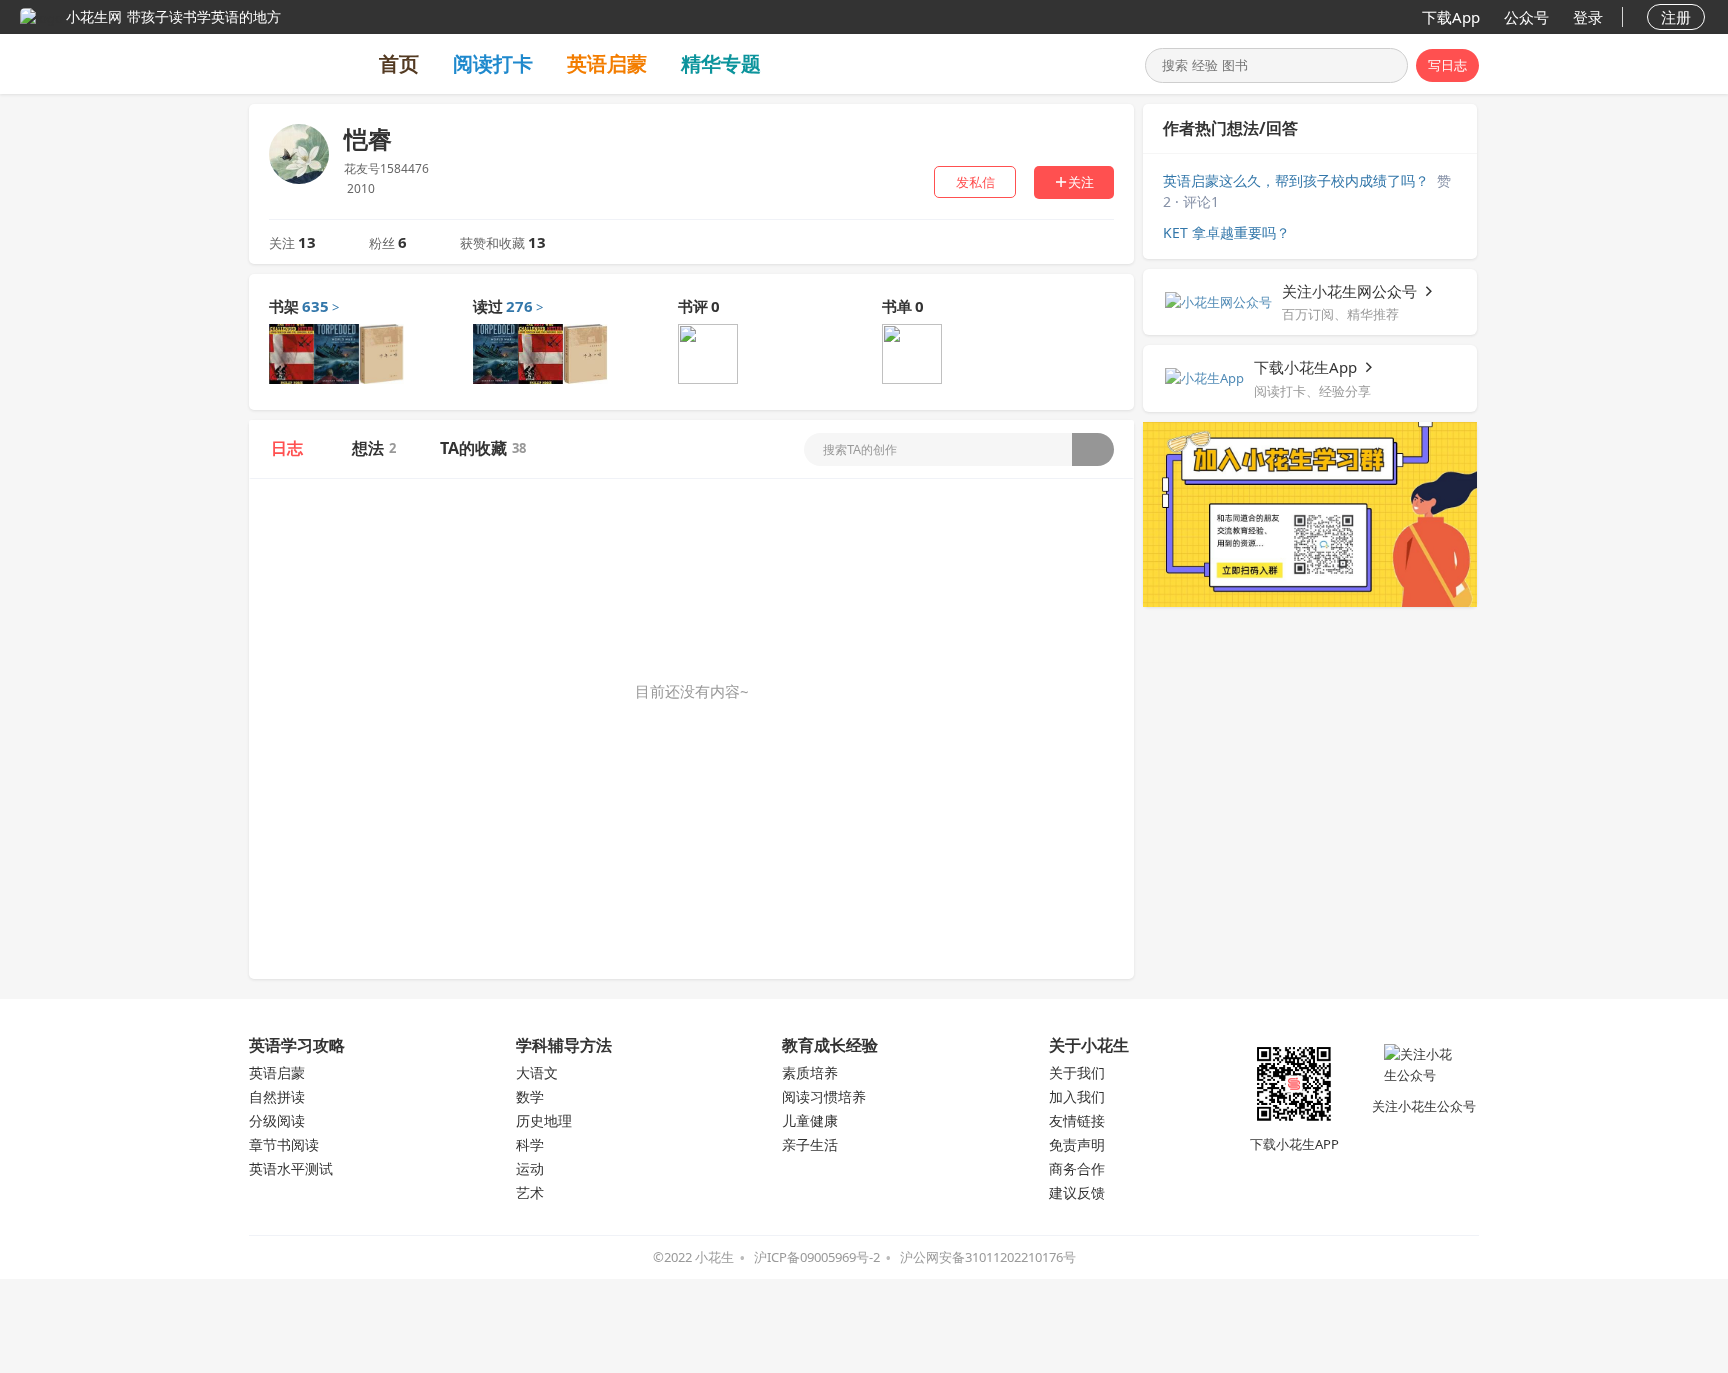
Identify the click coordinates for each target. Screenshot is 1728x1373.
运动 (530, 1168)
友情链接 (1077, 1120)
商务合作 (1077, 1168)
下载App (1451, 17)
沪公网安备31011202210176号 (988, 1257)
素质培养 (810, 1072)
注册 (1676, 17)
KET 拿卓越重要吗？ (1226, 232)
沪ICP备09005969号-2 (817, 1257)
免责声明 (1077, 1144)
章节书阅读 (284, 1144)
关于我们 (1077, 1072)
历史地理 (544, 1120)
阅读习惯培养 (824, 1096)
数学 (530, 1096)
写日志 (1447, 65)
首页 (399, 63)
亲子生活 (810, 1144)
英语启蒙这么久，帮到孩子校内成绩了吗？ (1296, 180)
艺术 (530, 1192)
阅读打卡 (493, 63)
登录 (1588, 17)
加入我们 (1077, 1096)
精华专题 (721, 63)
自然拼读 (277, 1096)
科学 (530, 1144)
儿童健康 (810, 1120)
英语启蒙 (607, 63)
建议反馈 (1077, 1192)
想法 (374, 448)
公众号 (1526, 17)
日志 (287, 448)
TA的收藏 (483, 448)
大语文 (537, 1072)
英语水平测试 (291, 1168)
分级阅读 (277, 1120)
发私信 (975, 182)
